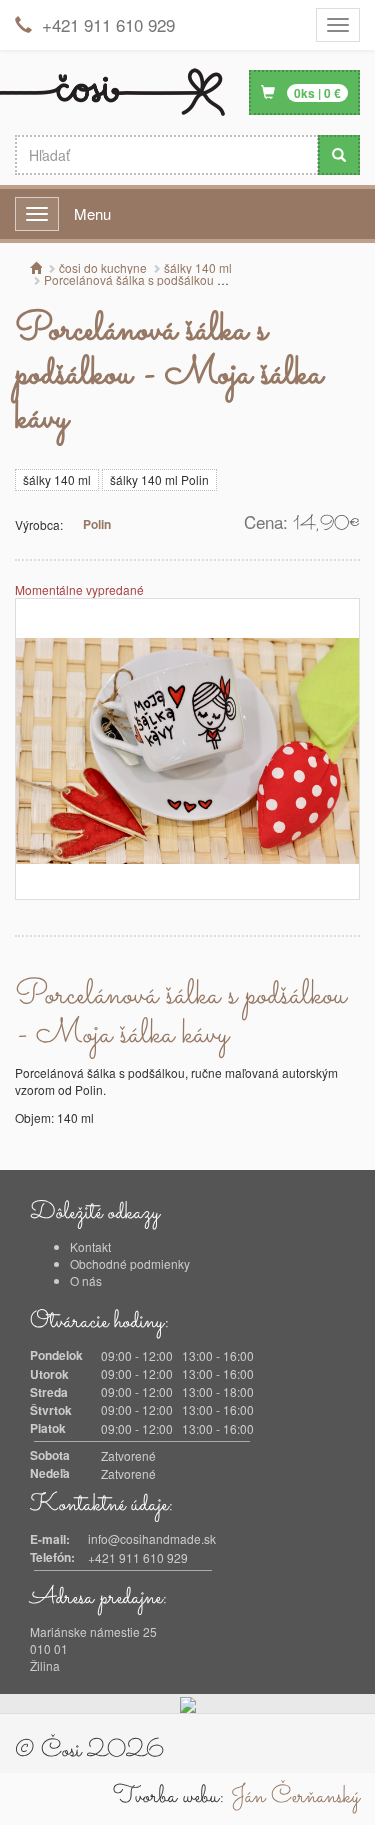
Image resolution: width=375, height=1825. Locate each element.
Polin (97, 524)
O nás (86, 1280)
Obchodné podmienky (130, 1263)
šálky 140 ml (57, 479)
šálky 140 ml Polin (159, 479)
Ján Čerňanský (295, 1797)
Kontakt (90, 1246)
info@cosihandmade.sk (152, 1538)
